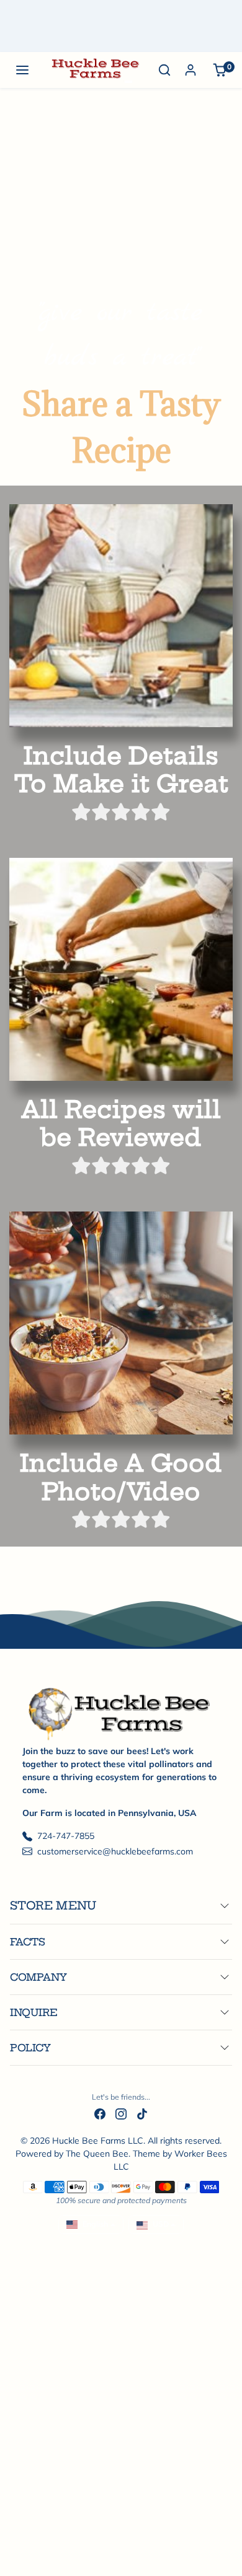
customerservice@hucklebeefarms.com (115, 1851)
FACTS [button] (28, 1942)
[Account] (190, 70)
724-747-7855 (66, 1836)
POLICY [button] (30, 2048)
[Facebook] (100, 2113)
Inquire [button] (34, 2012)
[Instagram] (121, 2113)
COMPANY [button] (38, 1977)
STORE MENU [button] (53, 1906)
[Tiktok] (142, 2113)
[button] (22, 70)
